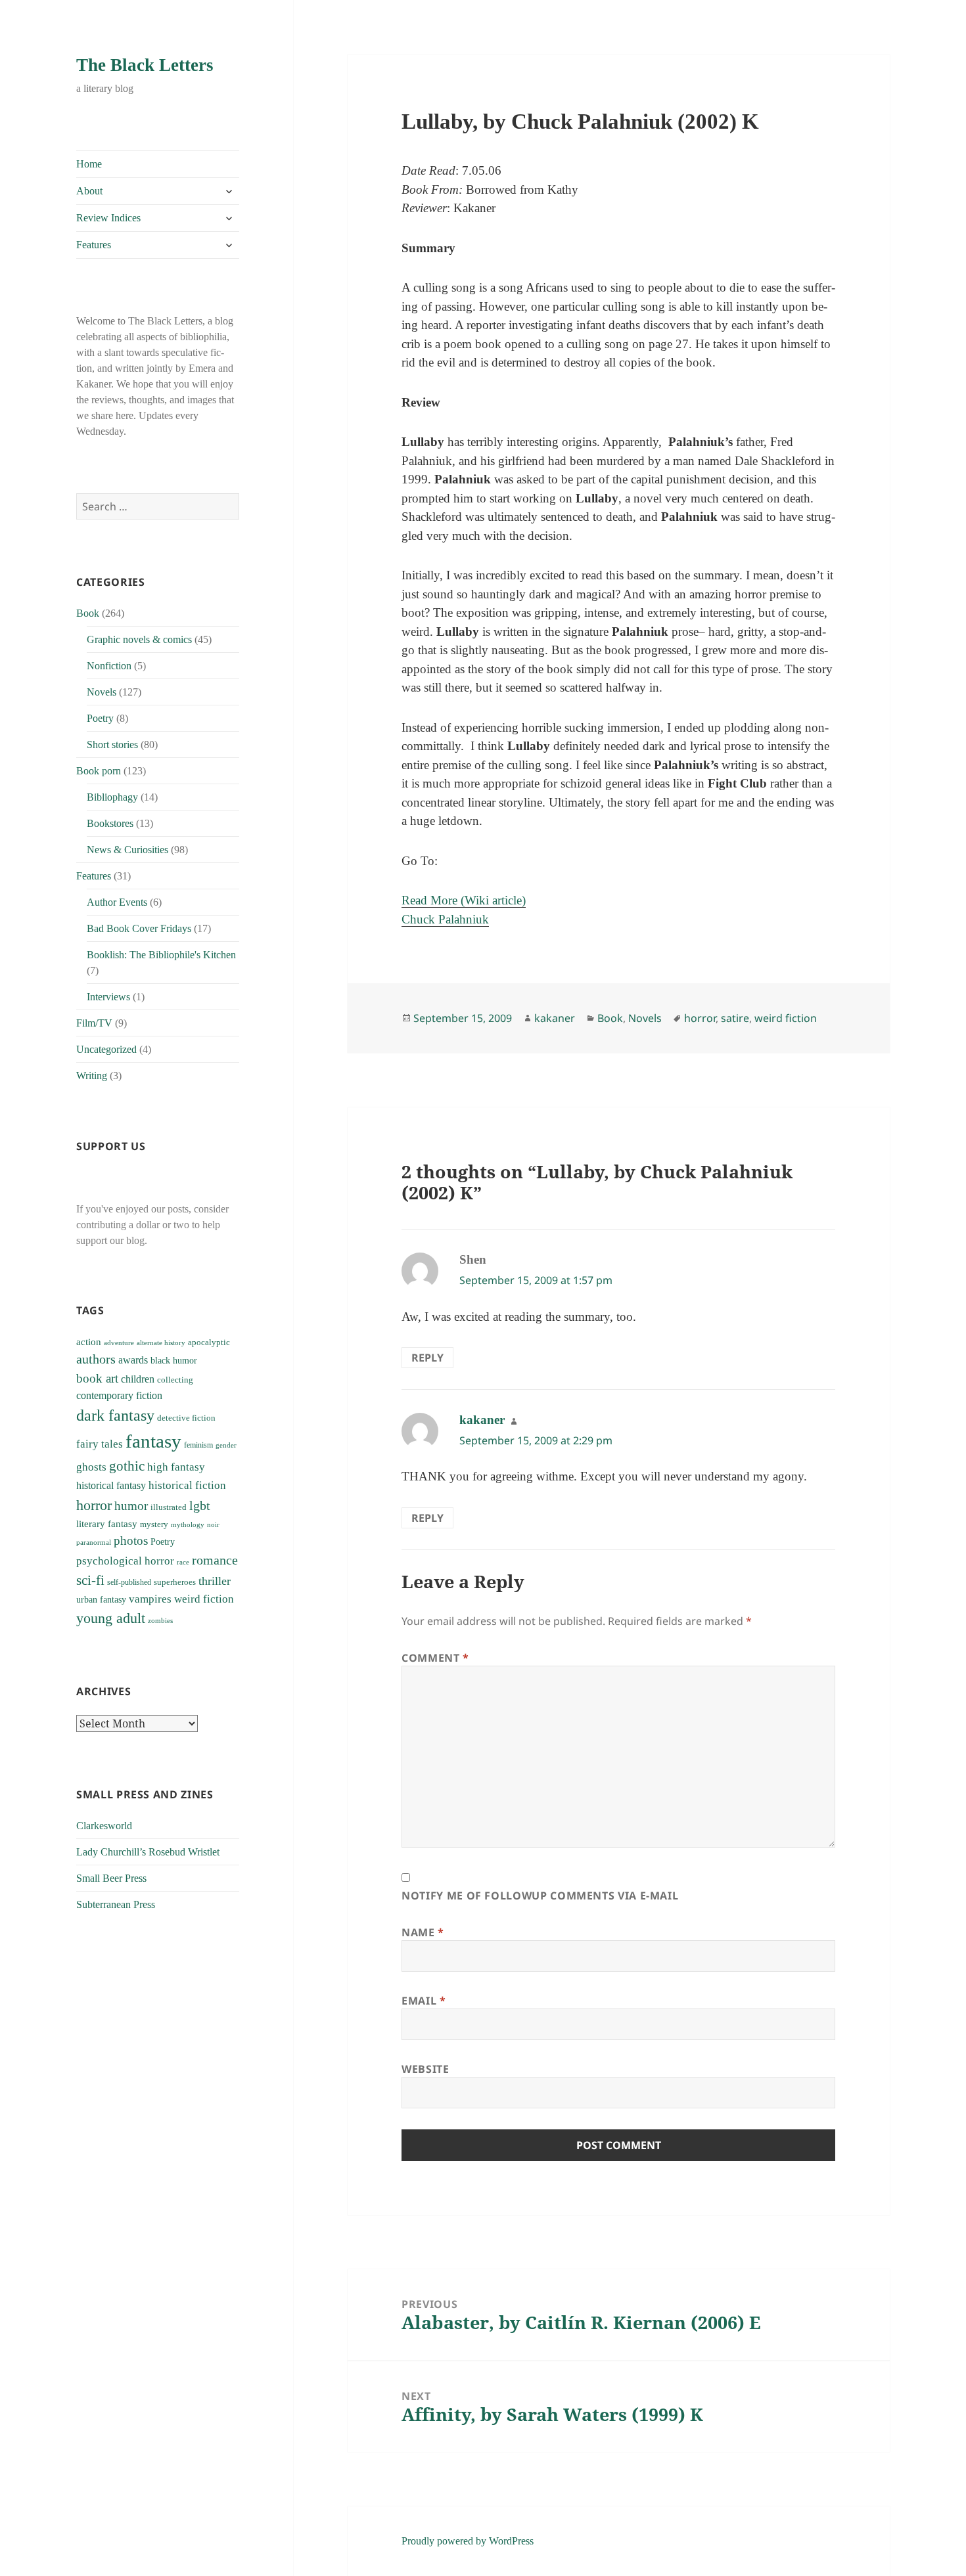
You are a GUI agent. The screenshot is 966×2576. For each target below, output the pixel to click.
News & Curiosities (127, 850)
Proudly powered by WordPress (468, 2541)
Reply (427, 1358)
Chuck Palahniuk (445, 919)
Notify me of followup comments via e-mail (540, 1896)
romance (215, 1560)
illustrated (169, 1507)
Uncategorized (106, 1049)
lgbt (200, 1505)
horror (94, 1505)
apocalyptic (209, 1342)
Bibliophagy (112, 797)
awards (133, 1360)
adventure (119, 1343)
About (89, 191)
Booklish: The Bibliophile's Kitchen (161, 955)
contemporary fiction (119, 1395)
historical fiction (187, 1485)
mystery (154, 1524)
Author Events (117, 902)
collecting (175, 1380)
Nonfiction (109, 666)
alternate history (161, 1343)
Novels (102, 692)
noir (213, 1524)
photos (131, 1541)
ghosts (91, 1467)
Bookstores (110, 823)
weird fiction (204, 1599)
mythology (188, 1525)
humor (131, 1506)
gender (226, 1445)
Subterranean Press (116, 1904)
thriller (215, 1581)
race (183, 1562)
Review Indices (108, 218)
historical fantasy (111, 1486)
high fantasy (176, 1467)
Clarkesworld (104, 1826)
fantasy (153, 1441)
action (89, 1342)
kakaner (555, 1018)
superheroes (175, 1582)
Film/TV (94, 1023)
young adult (111, 1618)
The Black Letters (145, 65)
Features (94, 245)
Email (424, 2001)
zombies (160, 1621)
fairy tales (100, 1444)
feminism (198, 1445)
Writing (92, 1076)
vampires (150, 1599)
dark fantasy (115, 1415)
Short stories (112, 744)
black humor (174, 1360)
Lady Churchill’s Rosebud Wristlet (148, 1852)
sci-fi (90, 1580)
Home (89, 164)
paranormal (94, 1543)
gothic (127, 1466)
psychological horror (125, 1561)
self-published (129, 1582)
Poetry (100, 718)
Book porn (99, 771)
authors (96, 1359)
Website (425, 2069)
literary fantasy (107, 1524)
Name (423, 1932)
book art (97, 1378)
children (138, 1379)
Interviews (108, 997)
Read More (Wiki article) (464, 900)
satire (735, 1018)
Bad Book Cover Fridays (139, 928)
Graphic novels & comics (139, 639)
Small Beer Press (111, 1878)
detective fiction (186, 1418)
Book (88, 613)
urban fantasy (101, 1600)
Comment (435, 1658)
